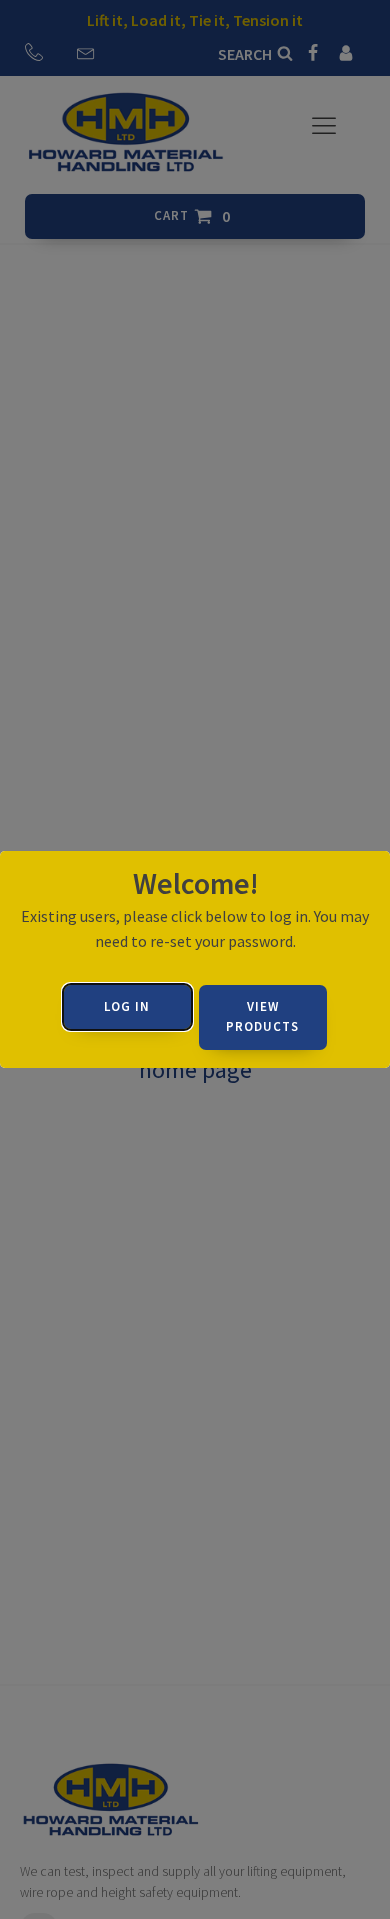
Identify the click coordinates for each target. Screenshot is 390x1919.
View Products (262, 1017)
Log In (127, 1006)
